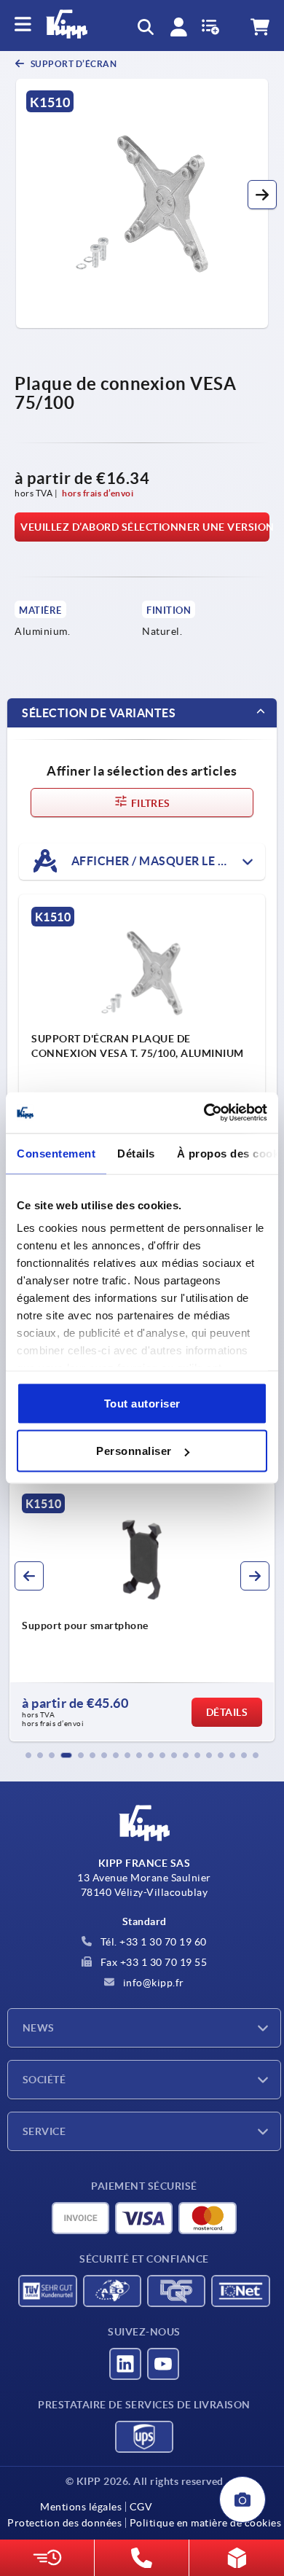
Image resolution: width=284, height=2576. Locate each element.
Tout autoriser (142, 1403)
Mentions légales (81, 2507)
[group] (142, 1612)
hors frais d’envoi (98, 493)
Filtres (149, 803)
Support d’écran (72, 64)
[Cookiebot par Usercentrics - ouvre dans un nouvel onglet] (204, 1113)
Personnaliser (134, 1451)
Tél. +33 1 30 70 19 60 (152, 1942)
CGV (141, 2507)
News (39, 2028)
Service (44, 2131)
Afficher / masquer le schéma (167, 860)
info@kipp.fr (152, 1983)
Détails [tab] (136, 1153)
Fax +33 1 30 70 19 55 (152, 1962)
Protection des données (64, 2523)
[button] (262, 195)
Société (44, 2080)
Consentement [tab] (56, 1153)
